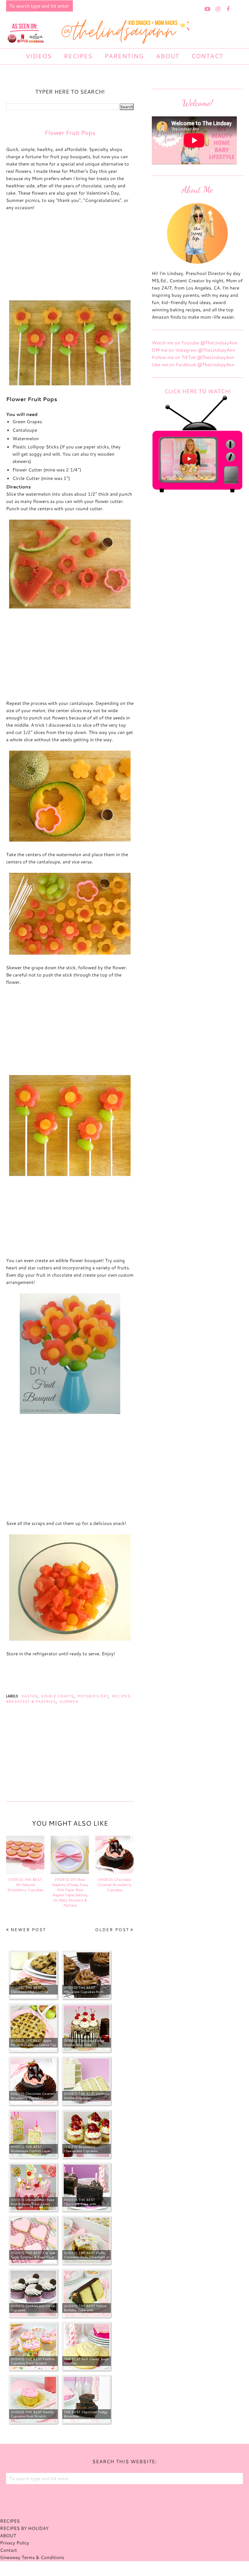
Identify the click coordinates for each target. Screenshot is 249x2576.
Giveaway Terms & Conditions (32, 2557)
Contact (9, 2550)
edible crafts (58, 1696)
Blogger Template (156, 2568)
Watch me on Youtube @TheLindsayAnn (195, 343)
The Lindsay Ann (108, 2568)
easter (30, 1696)
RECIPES (10, 2521)
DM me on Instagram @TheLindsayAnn (193, 350)
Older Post (112, 1930)
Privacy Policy (15, 2543)
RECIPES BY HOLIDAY (24, 2528)
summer (69, 1702)
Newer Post (28, 1930)
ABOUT (8, 2536)
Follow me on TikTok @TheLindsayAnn (193, 357)
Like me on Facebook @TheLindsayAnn (193, 365)
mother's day (93, 1696)
